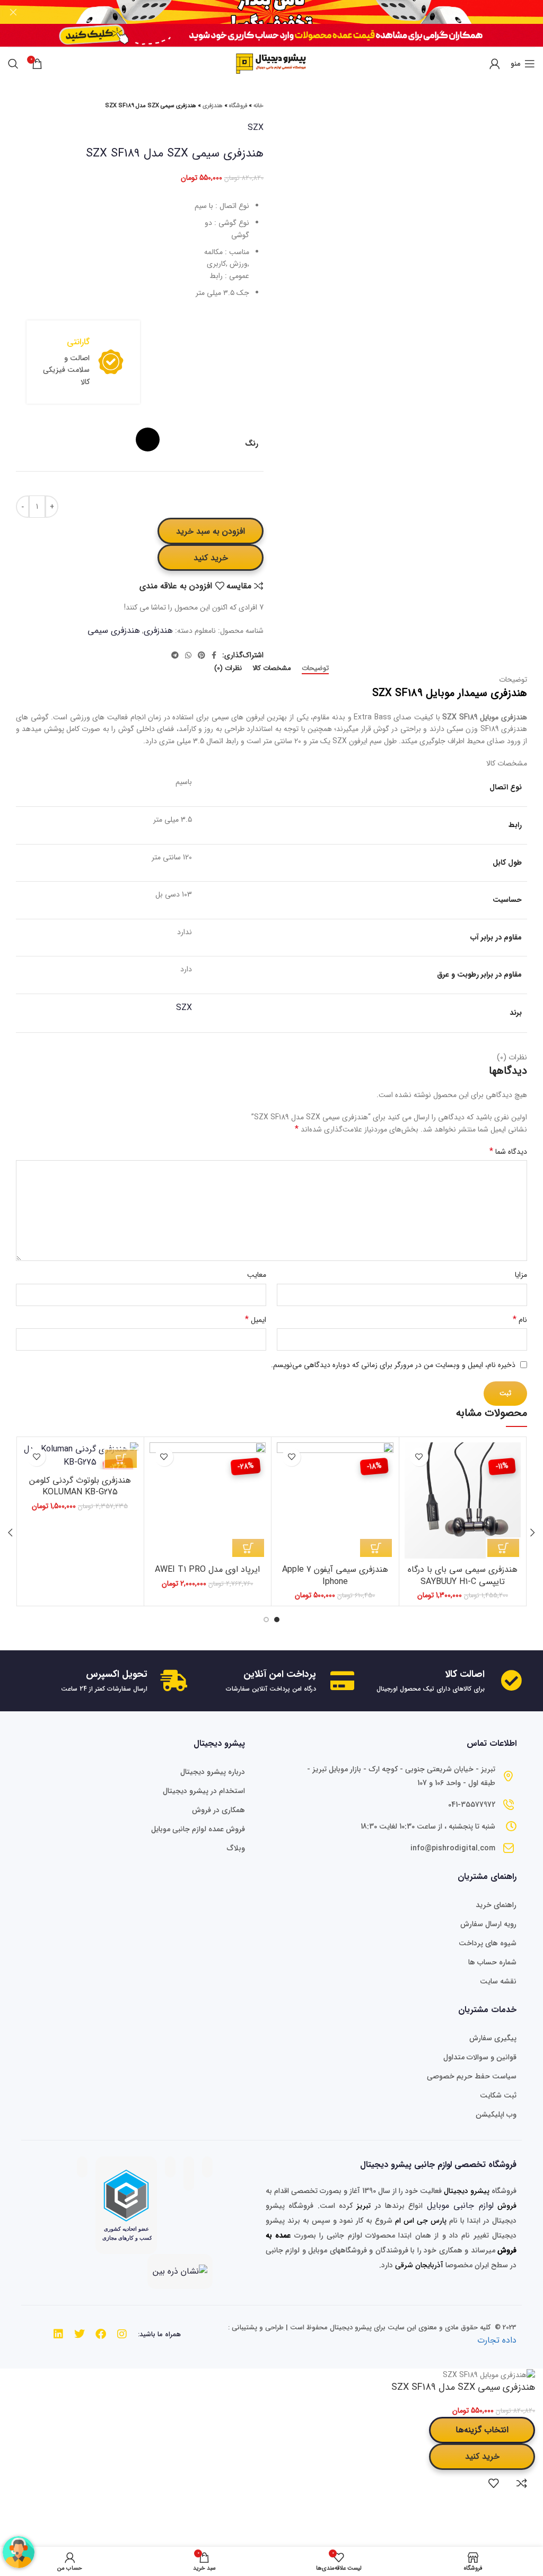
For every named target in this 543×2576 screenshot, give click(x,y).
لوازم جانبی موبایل (460, 2205)
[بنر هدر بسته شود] (13, 12)
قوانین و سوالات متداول (480, 2057)
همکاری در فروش (218, 1810)
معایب (257, 1275)
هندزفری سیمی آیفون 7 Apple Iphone (335, 1575)
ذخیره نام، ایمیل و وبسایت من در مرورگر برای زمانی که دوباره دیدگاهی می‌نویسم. (393, 1365)
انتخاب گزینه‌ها (482, 2430)
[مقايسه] (522, 2483)
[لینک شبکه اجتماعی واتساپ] (188, 655)
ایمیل (256, 1320)
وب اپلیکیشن (496, 2114)
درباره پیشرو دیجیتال (213, 1772)
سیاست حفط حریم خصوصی (472, 2076)
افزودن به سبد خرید (211, 531)
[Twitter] (80, 2334)
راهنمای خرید (496, 1905)
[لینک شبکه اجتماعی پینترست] (202, 655)
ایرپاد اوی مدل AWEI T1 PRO (207, 1569)
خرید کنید (211, 558)
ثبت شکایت (498, 2095)
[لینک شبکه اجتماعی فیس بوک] (214, 655)
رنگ (252, 444)
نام (520, 1320)
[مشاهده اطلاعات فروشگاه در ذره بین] (180, 2271)
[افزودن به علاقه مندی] (419, 1457)
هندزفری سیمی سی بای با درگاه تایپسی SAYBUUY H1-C (463, 1575)
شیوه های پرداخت (488, 1943)
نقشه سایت (498, 1981)
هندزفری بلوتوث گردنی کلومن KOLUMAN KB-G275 (80, 1486)
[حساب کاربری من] (495, 64)
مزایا (521, 1275)
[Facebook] (101, 2334)
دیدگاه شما (508, 1152)
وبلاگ (236, 1848)
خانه (259, 106)
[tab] (315, 668)
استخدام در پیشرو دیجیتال (204, 1791)
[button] (503, 1548)
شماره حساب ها (492, 1962)
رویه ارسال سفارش (488, 1924)
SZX (256, 128)
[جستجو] (13, 64)
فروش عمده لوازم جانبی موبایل (198, 1829)
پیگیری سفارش (493, 2038)
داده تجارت (497, 2340)
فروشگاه (238, 106)
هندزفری (213, 106)
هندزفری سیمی (114, 630)
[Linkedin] (58, 2334)
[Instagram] (122, 2334)
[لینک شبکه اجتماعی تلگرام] (175, 655)
